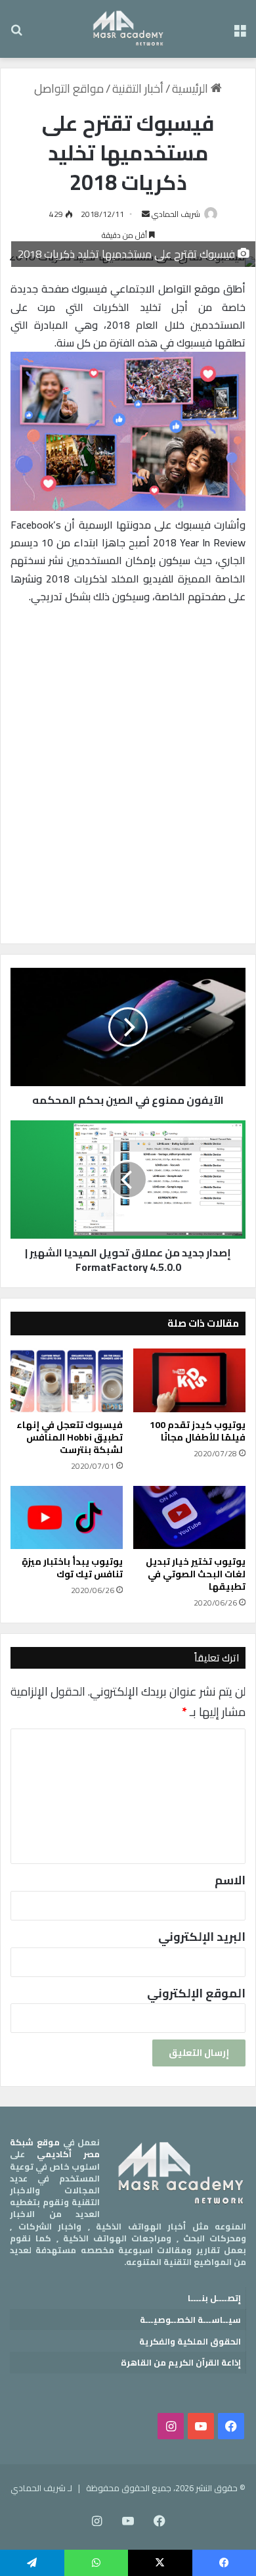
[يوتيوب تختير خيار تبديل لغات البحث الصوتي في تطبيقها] (189, 1517)
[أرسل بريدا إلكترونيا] (146, 214)
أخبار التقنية (138, 88)
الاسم (230, 1880)
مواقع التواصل (69, 88)
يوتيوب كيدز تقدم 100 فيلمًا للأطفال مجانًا (198, 1431)
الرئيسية (191, 88)
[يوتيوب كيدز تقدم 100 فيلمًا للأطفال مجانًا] (189, 1380)
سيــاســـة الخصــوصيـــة (190, 2320)
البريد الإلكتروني (202, 1937)
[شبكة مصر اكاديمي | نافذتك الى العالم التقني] (128, 29)
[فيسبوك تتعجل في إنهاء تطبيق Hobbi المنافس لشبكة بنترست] (67, 1380)
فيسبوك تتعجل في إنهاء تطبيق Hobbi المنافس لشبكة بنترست (70, 1437)
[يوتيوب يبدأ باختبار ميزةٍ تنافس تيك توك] (67, 1517)
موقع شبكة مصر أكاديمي (55, 2148)
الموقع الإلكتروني (196, 1993)
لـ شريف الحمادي (41, 2488)
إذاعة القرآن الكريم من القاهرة (181, 2362)
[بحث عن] (16, 34)
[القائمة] (240, 34)
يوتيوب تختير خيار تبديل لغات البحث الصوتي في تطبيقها (196, 1574)
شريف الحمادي (176, 214)
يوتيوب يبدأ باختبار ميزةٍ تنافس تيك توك (72, 1568)
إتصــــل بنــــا (214, 2298)
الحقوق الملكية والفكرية (190, 2341)
